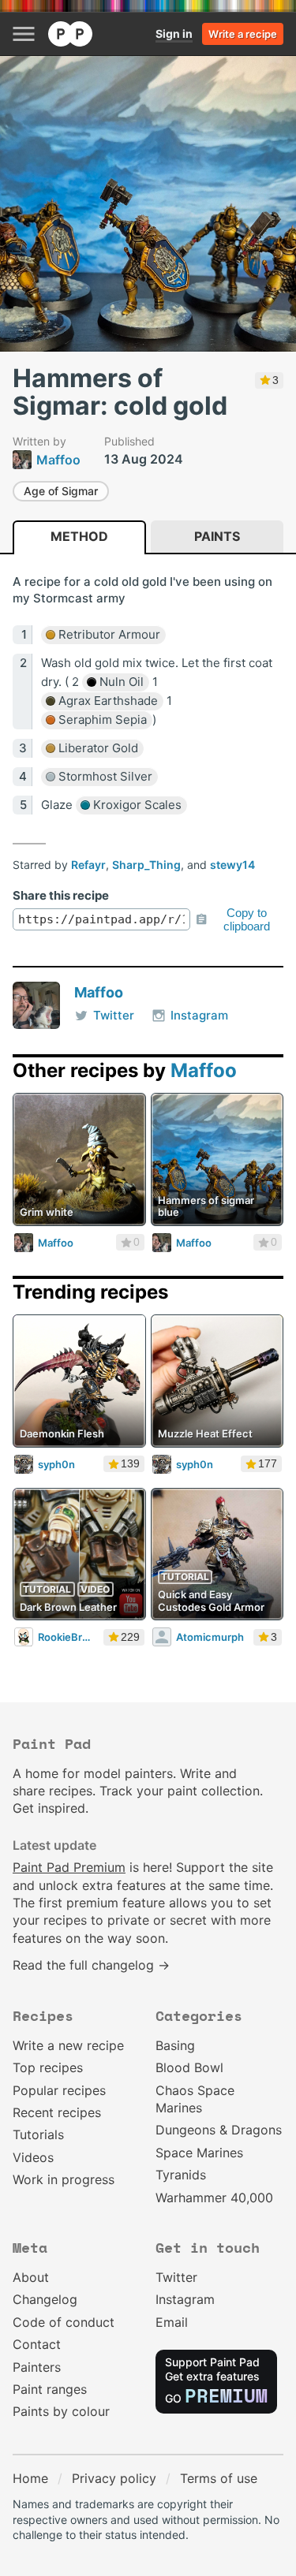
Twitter (114, 1015)
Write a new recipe (68, 2045)
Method (79, 536)
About (31, 2277)
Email (172, 2322)
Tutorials (38, 2134)
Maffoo (99, 992)
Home (30, 2478)
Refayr (88, 865)
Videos (33, 2157)
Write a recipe (243, 34)
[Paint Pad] (70, 34)
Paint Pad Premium (69, 1867)
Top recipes (48, 2067)
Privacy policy (114, 2478)
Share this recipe (61, 895)
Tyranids (181, 2175)
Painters (37, 2367)
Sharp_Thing (146, 865)
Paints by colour (61, 2411)
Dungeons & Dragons (219, 2130)
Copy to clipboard (247, 919)
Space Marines (199, 2153)
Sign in (174, 34)
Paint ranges (50, 2389)
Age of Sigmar (61, 491)
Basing (175, 2045)
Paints (217, 536)
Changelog (45, 2299)
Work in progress (64, 2179)
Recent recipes (57, 2112)
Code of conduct (64, 2322)
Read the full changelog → (91, 1965)
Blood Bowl (189, 2067)
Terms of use (219, 2478)
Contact (37, 2344)
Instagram (199, 1015)
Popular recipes (59, 2090)
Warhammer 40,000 (214, 2198)
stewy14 (232, 865)
